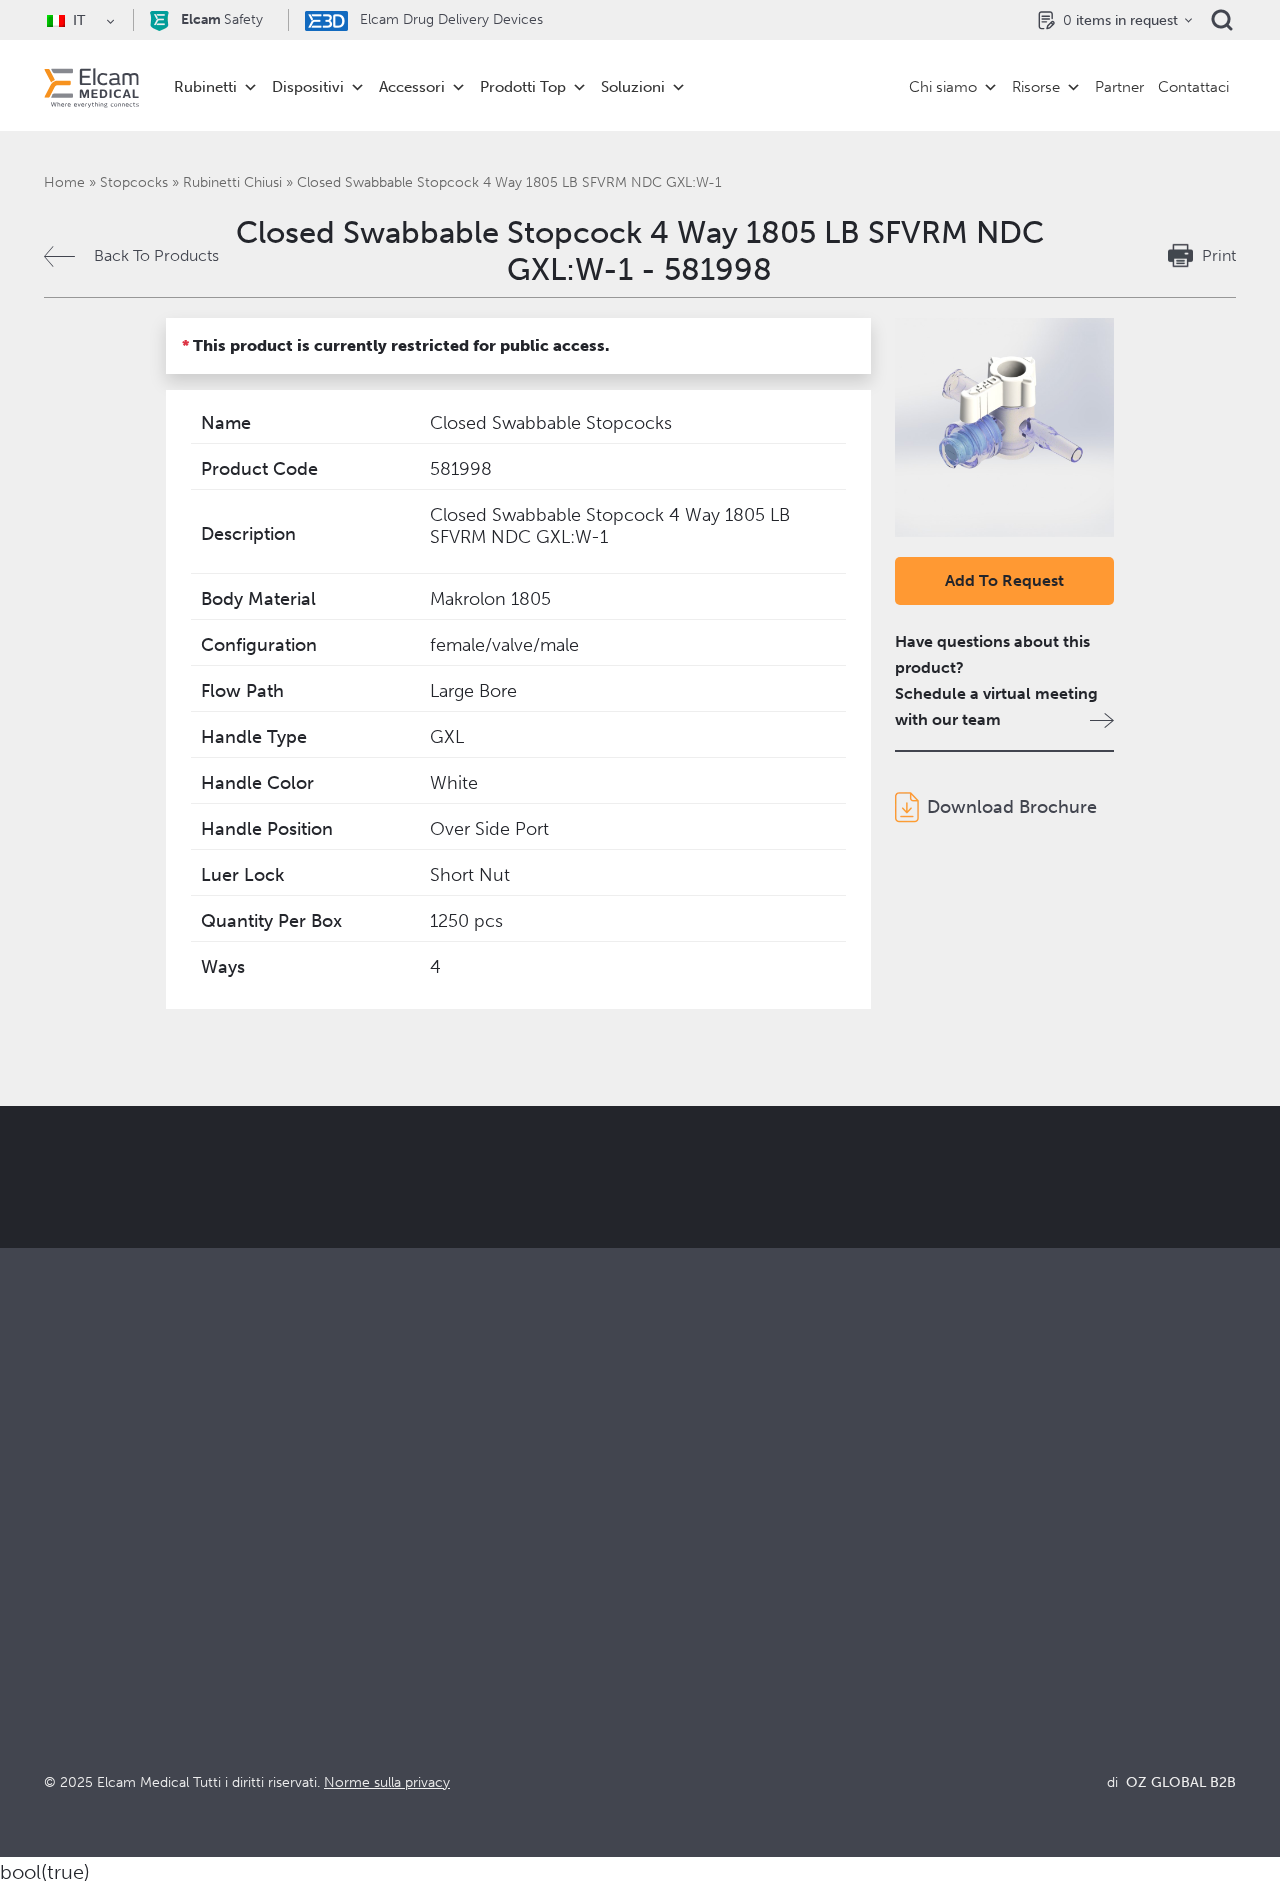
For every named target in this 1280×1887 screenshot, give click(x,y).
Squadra (669, 1678)
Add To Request (1004, 580)
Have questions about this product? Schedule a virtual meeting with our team (996, 680)
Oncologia (380, 1651)
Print (1219, 255)
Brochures (975, 1570)
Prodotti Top (523, 87)
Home (64, 182)
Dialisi (363, 1597)
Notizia (963, 1678)
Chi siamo (943, 87)
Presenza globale (701, 1651)
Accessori (412, 87)
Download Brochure (1012, 807)
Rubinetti (205, 87)
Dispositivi (308, 87)
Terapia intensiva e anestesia (442, 1570)
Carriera (669, 1705)
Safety (222, 19)
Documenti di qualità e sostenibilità (1064, 1597)
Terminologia (985, 1624)
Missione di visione (708, 1597)
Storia (661, 1732)
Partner (1119, 87)
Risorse (1036, 87)
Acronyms (975, 1651)
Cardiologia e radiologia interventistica (481, 1624)
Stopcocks (134, 182)
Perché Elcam (690, 1570)
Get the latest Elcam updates (666, 1249)
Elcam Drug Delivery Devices (449, 19)
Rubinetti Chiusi (232, 182)
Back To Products (156, 255)
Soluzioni (633, 87)
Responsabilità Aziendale (728, 1624)
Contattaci (1193, 87)
